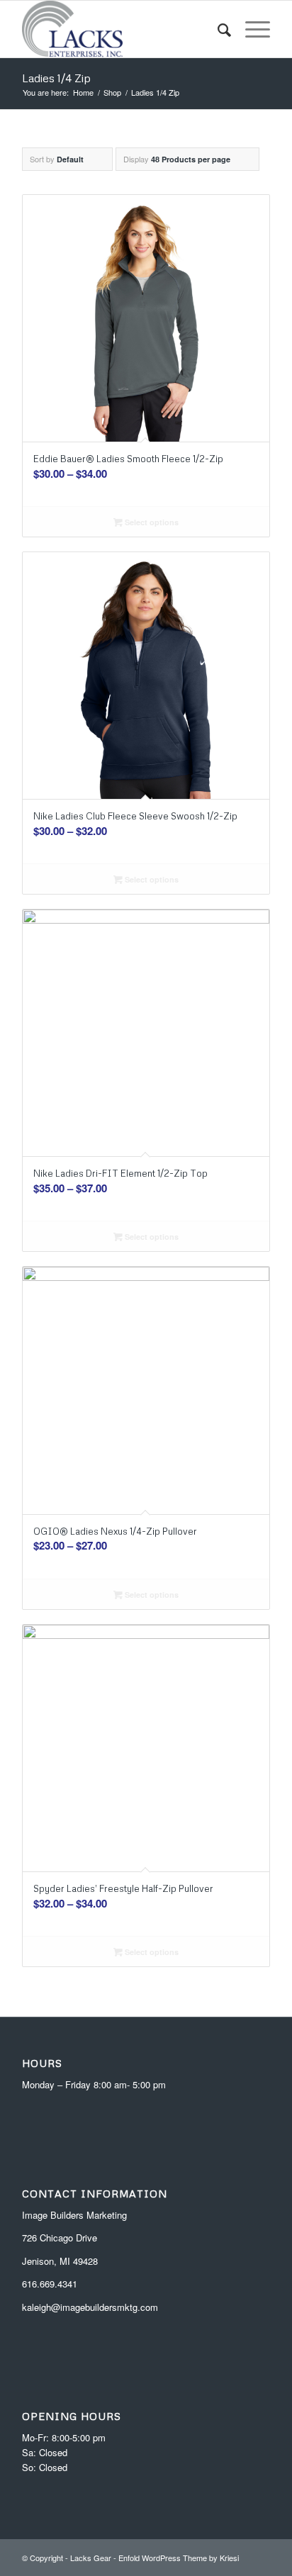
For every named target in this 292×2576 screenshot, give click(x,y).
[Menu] (251, 29)
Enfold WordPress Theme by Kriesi (179, 2558)
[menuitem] (217, 29)
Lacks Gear (91, 2558)
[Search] (217, 29)
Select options (151, 522)
